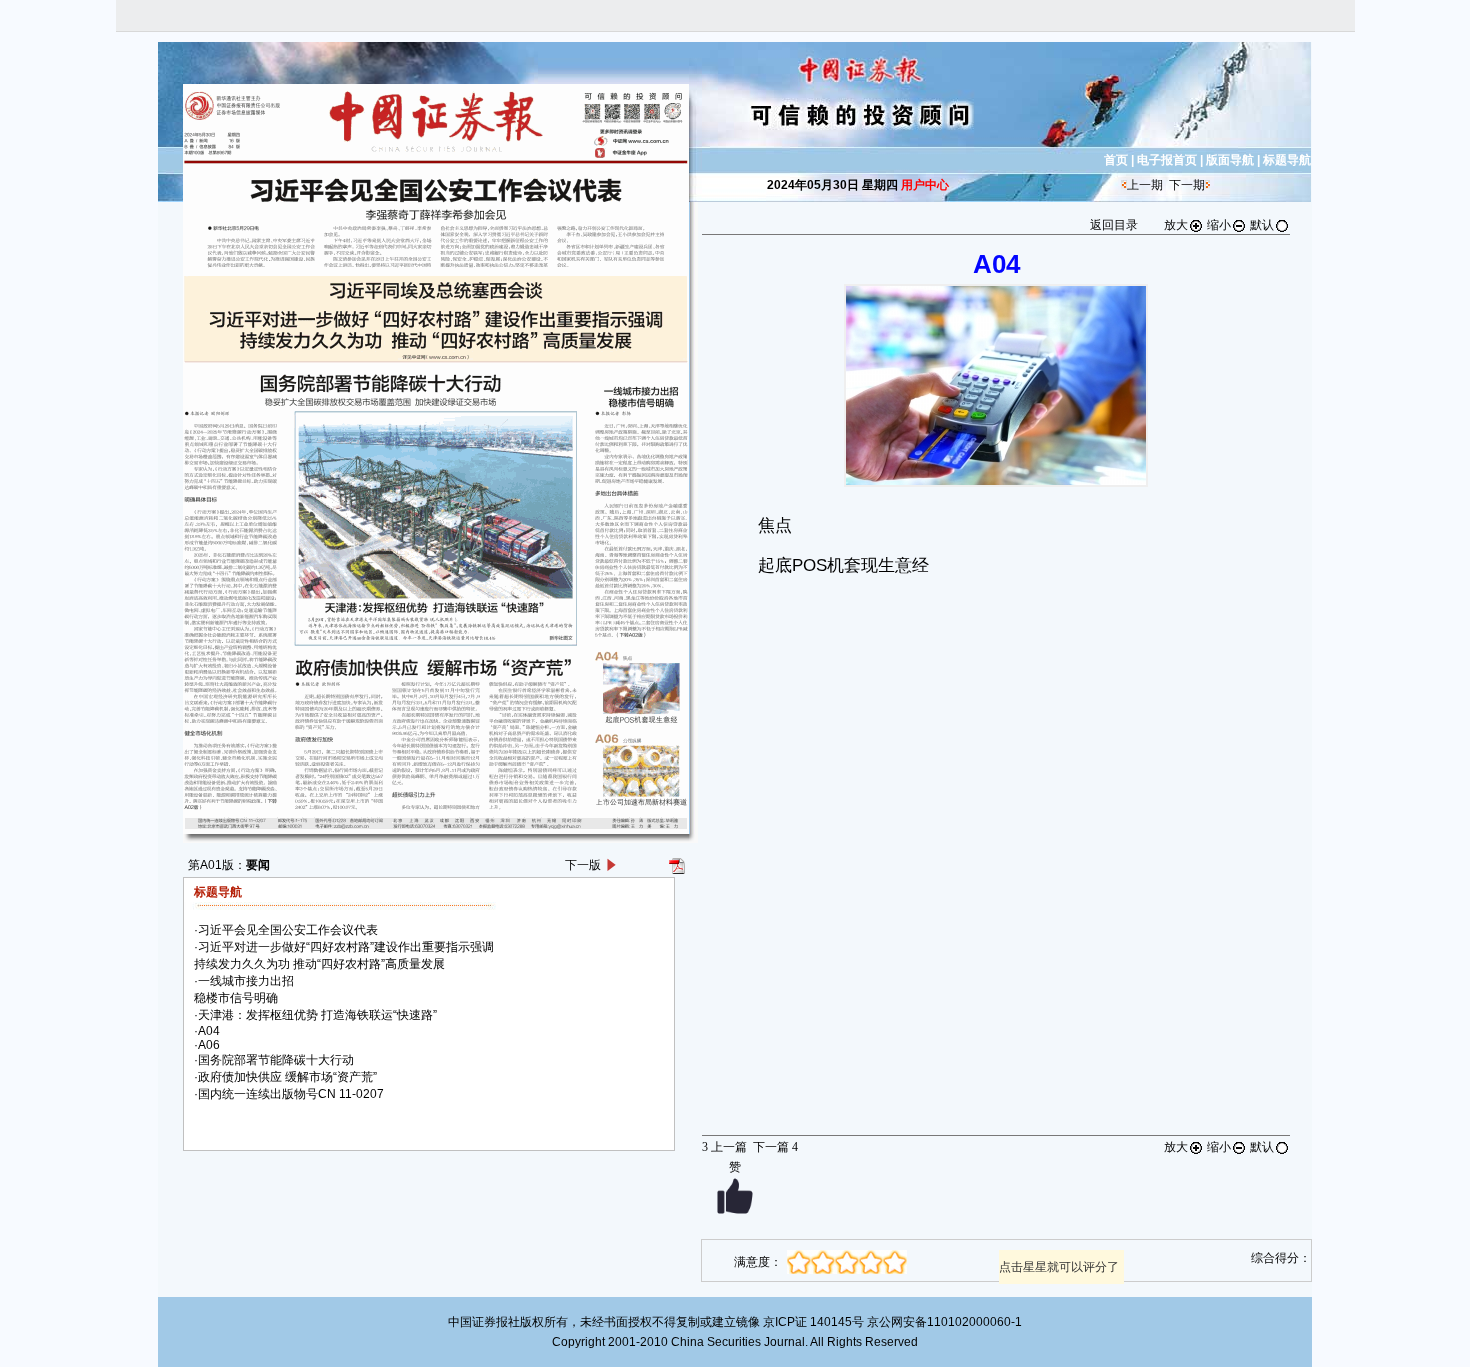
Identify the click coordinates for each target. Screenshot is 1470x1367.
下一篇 (775, 1147)
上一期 (1145, 185)
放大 (1176, 225)
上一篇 (724, 1147)
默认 (1262, 225)
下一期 (1187, 185)
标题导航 (1287, 160)
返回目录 (1114, 225)
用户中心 (925, 185)
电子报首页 (1167, 160)
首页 (1116, 160)
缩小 (1219, 225)
